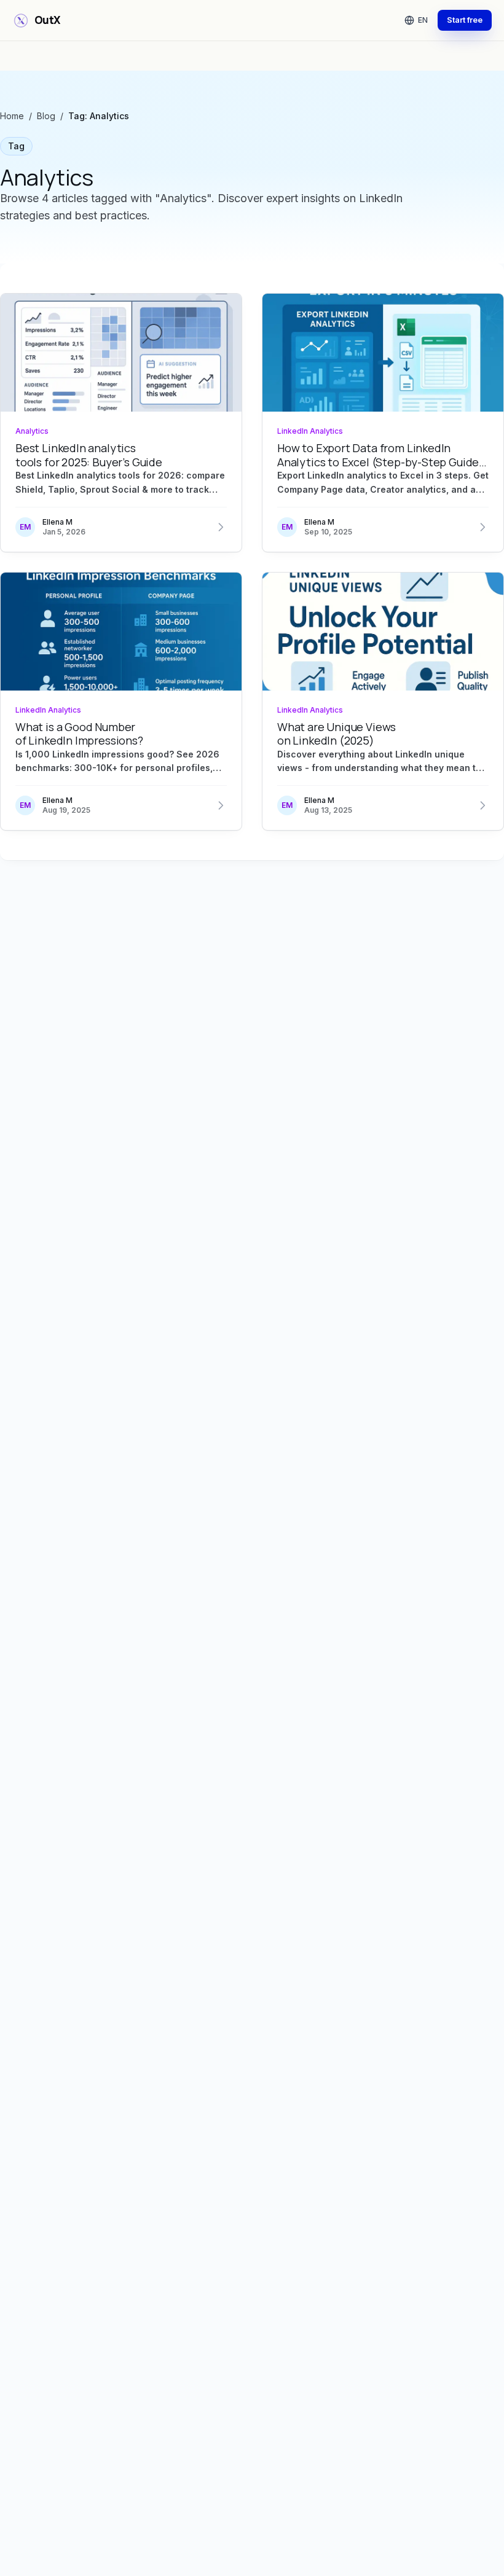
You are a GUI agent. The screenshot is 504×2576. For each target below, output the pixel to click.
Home (12, 116)
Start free (465, 20)
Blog (46, 116)
